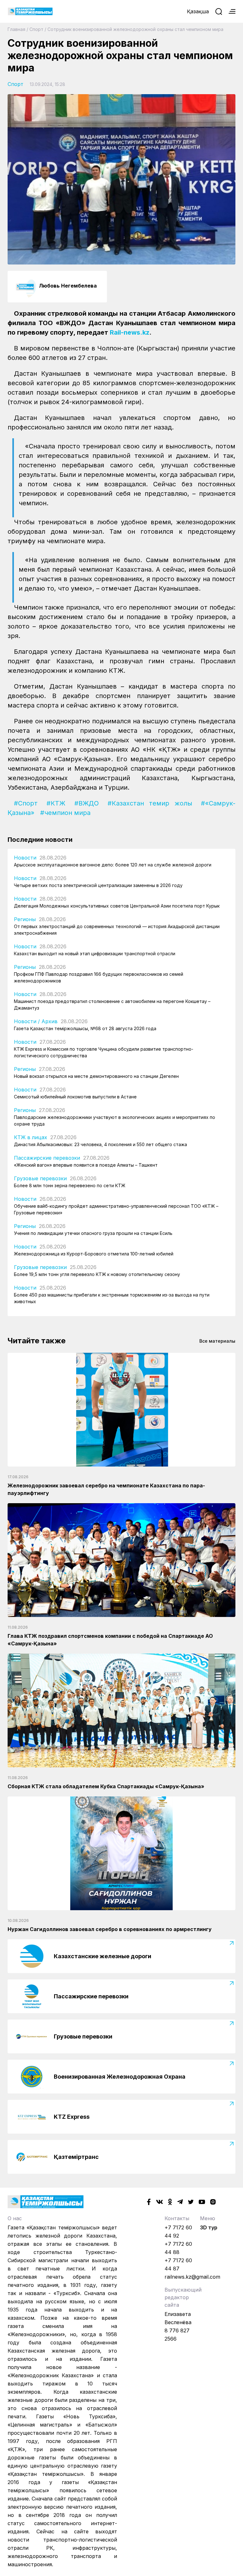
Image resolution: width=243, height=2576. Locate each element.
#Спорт (26, 803)
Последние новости (40, 840)
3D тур (209, 2227)
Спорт (36, 29)
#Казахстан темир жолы (150, 803)
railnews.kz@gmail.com (192, 2277)
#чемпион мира (65, 813)
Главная (16, 29)
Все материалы (217, 1341)
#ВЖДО (87, 803)
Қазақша (198, 11)
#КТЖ (56, 803)
